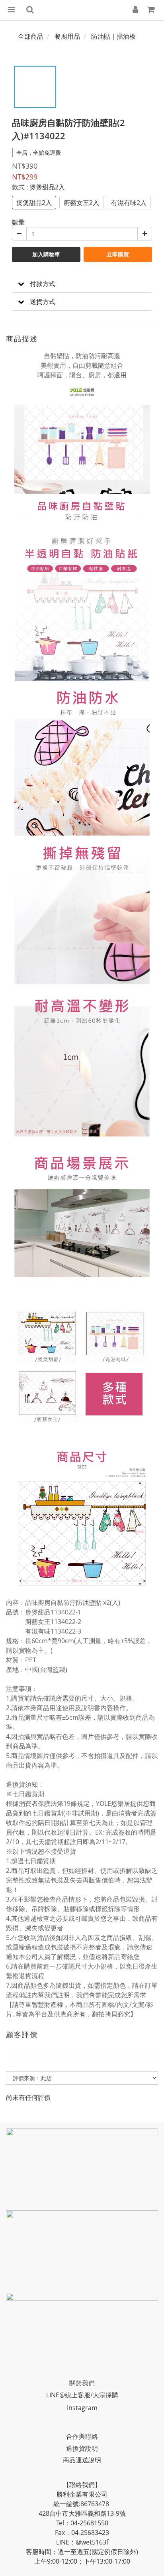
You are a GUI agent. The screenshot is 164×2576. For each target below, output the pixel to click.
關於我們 (82, 2383)
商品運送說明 (82, 2460)
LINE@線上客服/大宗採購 (82, 2395)
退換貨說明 (82, 2448)
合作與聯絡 (82, 2436)
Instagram (82, 2408)
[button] (82, 284)
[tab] (82, 284)
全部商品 (31, 36)
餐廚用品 (67, 36)
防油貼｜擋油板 (113, 36)
